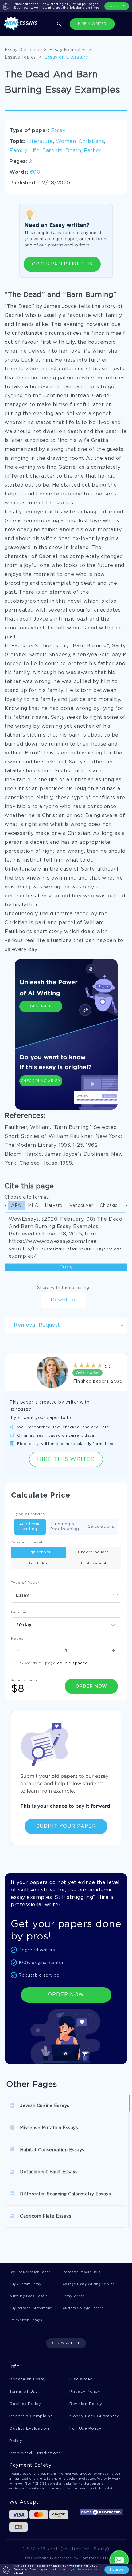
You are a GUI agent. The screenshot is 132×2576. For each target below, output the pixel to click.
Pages (17, 1638)
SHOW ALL (63, 2343)
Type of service (30, 1514)
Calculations (101, 1527)
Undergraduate (93, 1552)
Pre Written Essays (25, 2320)
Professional (94, 1563)
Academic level (27, 1542)
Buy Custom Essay (25, 2284)
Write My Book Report (28, 2296)
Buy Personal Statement (30, 2308)
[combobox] (66, 1595)
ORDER (117, 6)
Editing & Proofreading (65, 1527)
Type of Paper (25, 1583)
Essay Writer (74, 2296)
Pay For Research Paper (30, 2272)
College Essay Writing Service (89, 2284)
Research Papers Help (82, 2272)
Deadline (20, 1612)
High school (38, 1552)
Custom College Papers (83, 2308)
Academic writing (30, 1527)
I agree (117, 2570)
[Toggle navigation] (123, 24)
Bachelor (38, 1563)
